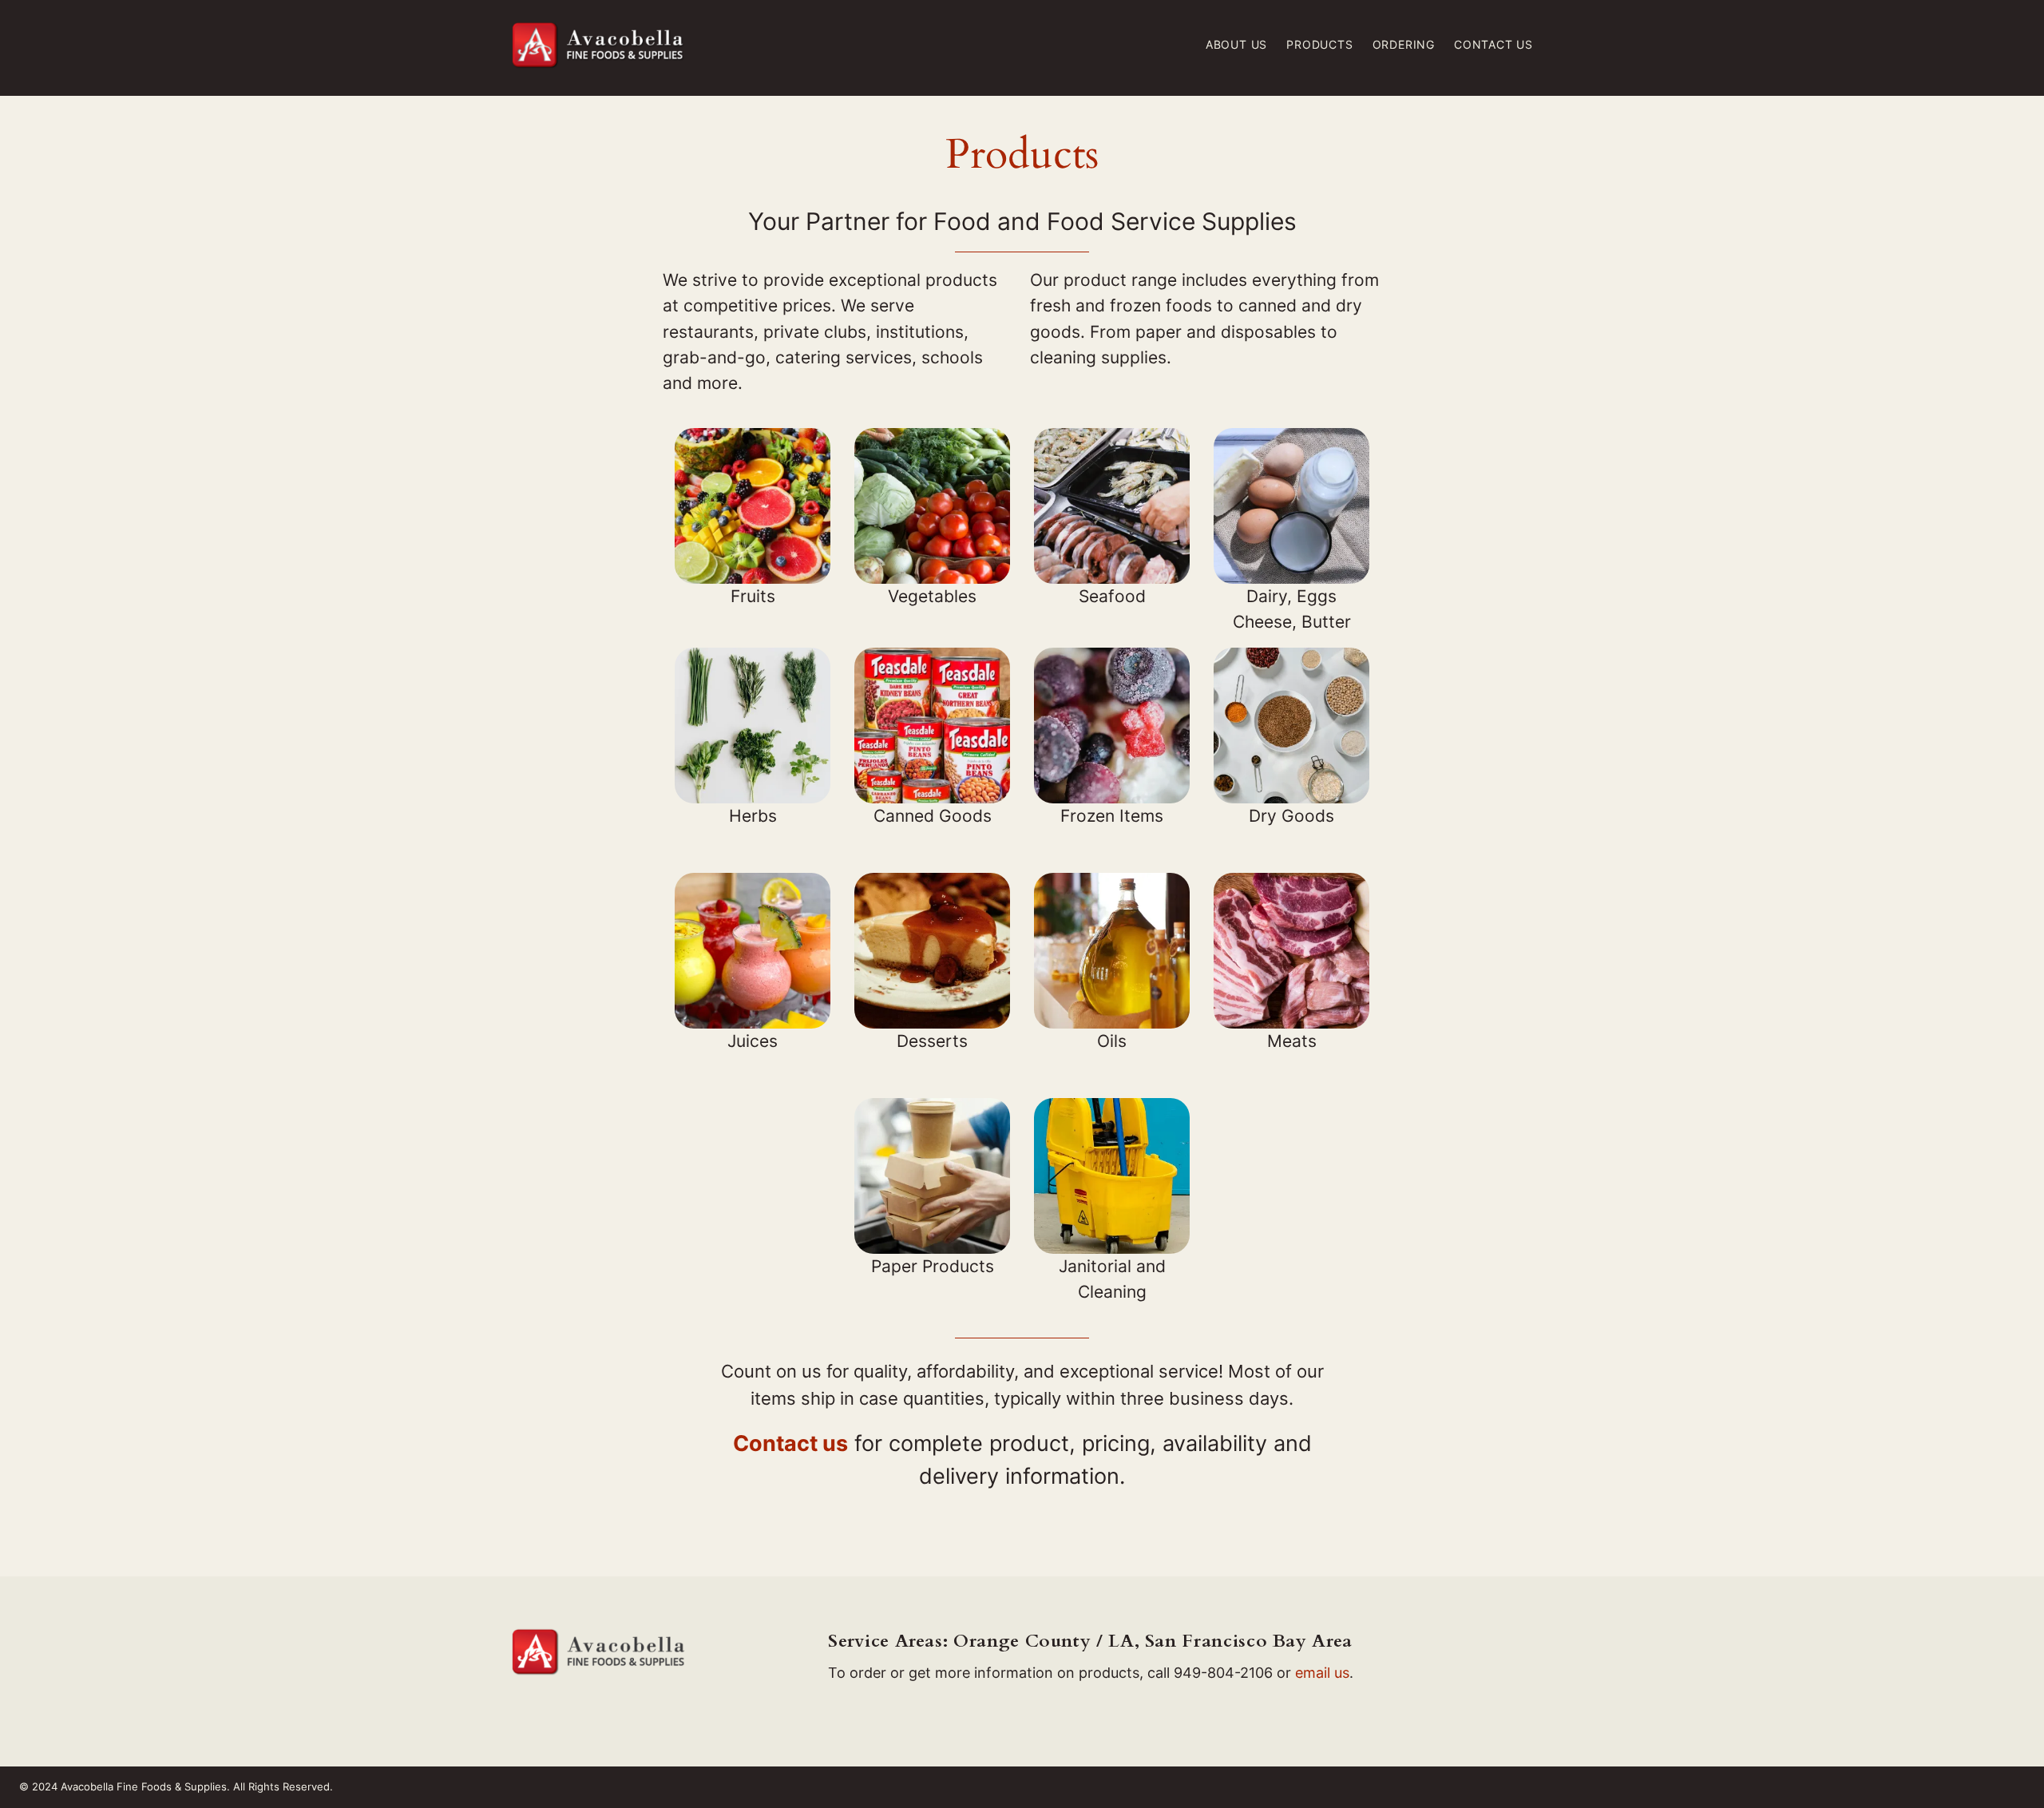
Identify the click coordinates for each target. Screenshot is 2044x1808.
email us (1322, 1673)
